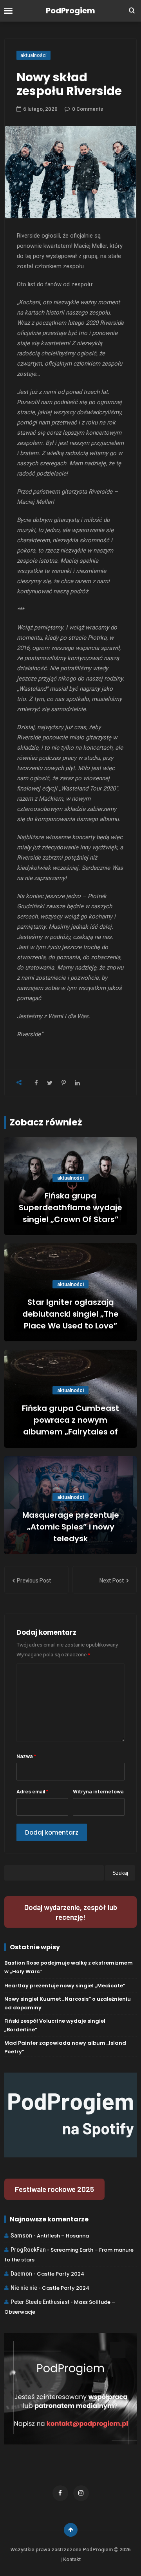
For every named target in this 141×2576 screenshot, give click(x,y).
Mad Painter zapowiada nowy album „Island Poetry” (65, 2047)
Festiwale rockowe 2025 (54, 2189)
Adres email (32, 1791)
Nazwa (26, 1756)
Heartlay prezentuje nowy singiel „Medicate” (65, 1986)
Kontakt (72, 2559)
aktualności (33, 55)
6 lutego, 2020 (40, 109)
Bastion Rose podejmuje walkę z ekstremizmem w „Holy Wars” (69, 1967)
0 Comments (88, 109)
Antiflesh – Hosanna (63, 2236)
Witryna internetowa (98, 1791)
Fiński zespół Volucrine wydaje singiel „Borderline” (55, 2025)
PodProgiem (70, 11)
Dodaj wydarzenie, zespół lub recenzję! (71, 1912)
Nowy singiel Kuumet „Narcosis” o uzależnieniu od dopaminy (68, 2003)
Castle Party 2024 (61, 2274)
